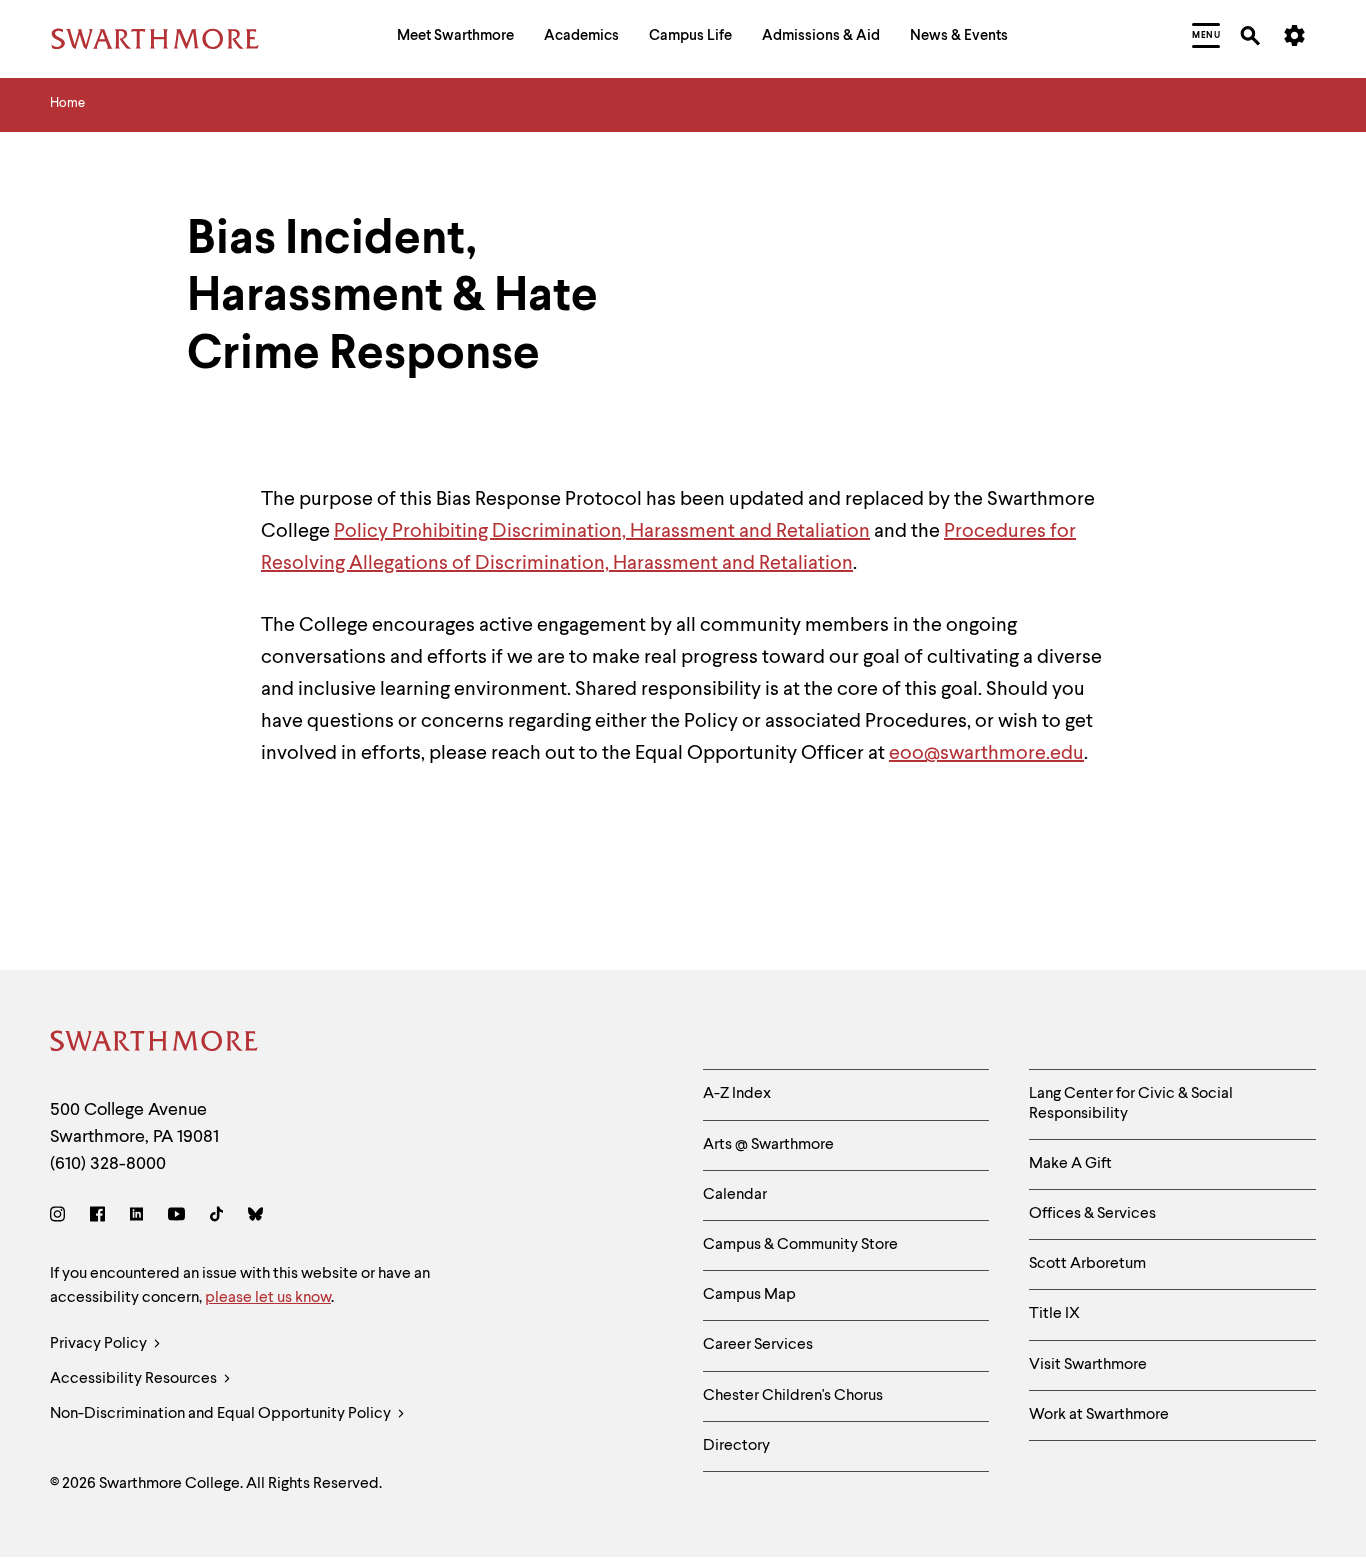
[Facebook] (97, 1217)
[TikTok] (216, 1217)
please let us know (268, 1298)
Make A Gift (1070, 1164)
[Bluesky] (255, 1217)
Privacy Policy (100, 1344)
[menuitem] (455, 38)
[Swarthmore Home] (155, 1044)
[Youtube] (176, 1217)
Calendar (735, 1195)
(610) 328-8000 (108, 1164)
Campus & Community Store (800, 1245)
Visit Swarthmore (1088, 1365)
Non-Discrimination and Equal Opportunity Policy (222, 1414)
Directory (736, 1446)
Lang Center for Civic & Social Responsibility (1131, 1103)
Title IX (1054, 1314)
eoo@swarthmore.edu (986, 754)
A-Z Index (737, 1094)
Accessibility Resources (135, 1379)
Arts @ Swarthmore (768, 1145)
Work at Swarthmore (1099, 1415)
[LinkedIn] (136, 1217)
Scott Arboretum (1087, 1264)
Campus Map (749, 1295)
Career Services (758, 1345)
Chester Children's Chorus (793, 1396)
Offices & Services (1092, 1214)
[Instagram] (61, 1217)
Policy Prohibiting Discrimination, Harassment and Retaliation (602, 532)
